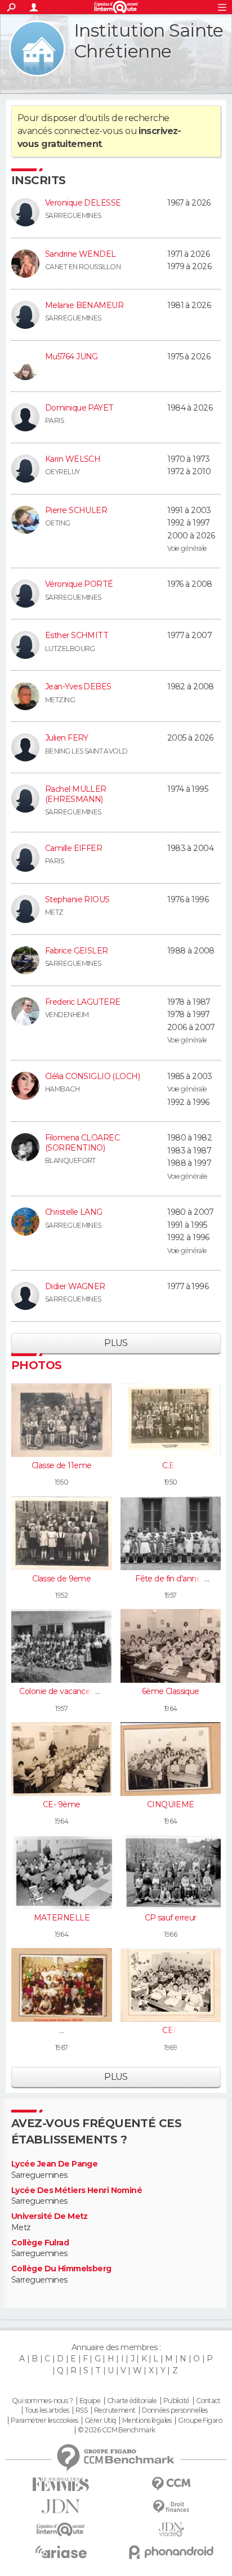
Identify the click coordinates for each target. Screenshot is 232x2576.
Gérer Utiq (100, 2421)
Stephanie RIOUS (77, 899)
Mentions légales (147, 2421)
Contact (208, 2401)
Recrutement (115, 2410)
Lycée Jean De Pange (54, 2164)
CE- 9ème (62, 1804)
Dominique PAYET (79, 408)
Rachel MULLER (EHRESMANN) (76, 794)
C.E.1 (170, 1465)
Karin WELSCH (73, 459)
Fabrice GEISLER (77, 951)
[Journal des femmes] (61, 2484)
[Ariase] (61, 2552)
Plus (116, 1343)
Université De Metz (50, 2216)
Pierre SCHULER (76, 510)
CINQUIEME (171, 1804)
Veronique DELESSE (83, 203)
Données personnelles (175, 2410)
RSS (81, 2410)
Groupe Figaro (200, 2421)
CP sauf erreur (171, 1918)
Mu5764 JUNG (72, 356)
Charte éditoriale (132, 2401)
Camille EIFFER (73, 848)
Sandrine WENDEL (81, 254)
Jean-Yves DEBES (78, 687)
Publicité (177, 2401)
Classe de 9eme (61, 1579)
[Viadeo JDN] (171, 2530)
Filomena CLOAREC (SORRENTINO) (82, 1143)
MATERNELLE (62, 1918)
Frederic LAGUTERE (82, 1002)
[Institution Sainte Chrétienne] (37, 48)
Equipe (90, 2401)
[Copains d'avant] (61, 2530)
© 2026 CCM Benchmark (117, 2430)
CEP (170, 2030)
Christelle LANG (74, 1212)
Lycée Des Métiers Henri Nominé (77, 2191)
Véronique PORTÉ (79, 584)
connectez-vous (89, 131)
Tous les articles (47, 2410)
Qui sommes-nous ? (42, 2401)
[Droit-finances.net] (171, 2507)
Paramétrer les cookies (44, 2421)
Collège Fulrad (40, 2243)
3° (62, 2030)
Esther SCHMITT (77, 635)
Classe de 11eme (62, 1465)
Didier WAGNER (75, 1286)
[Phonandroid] (171, 2552)
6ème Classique (171, 1691)
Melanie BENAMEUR (84, 305)
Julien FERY (67, 738)
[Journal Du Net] (61, 2506)
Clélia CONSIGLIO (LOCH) (92, 1076)
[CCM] (171, 2484)
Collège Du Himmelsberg (61, 2269)
